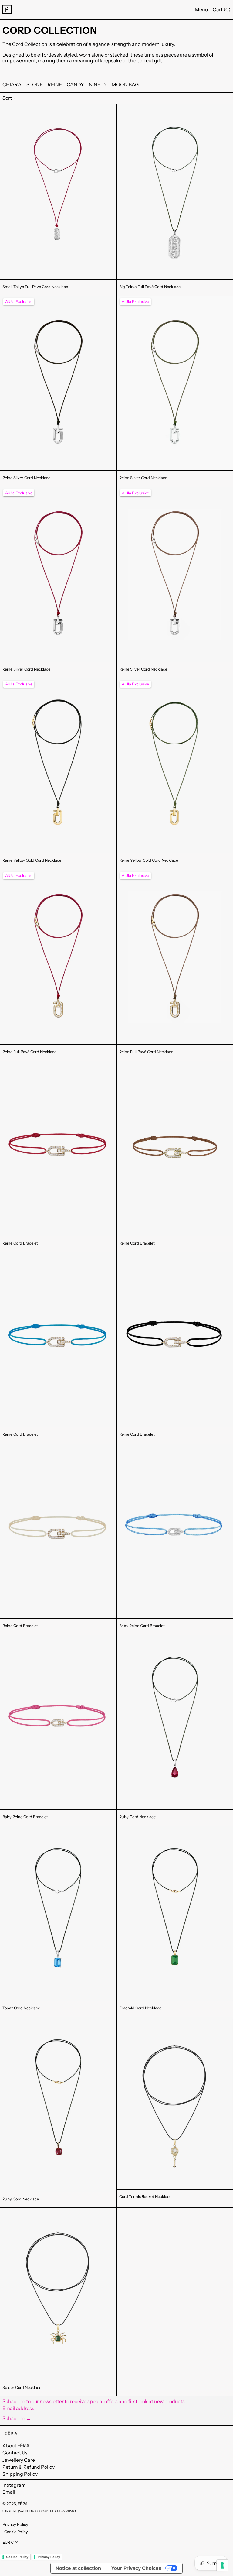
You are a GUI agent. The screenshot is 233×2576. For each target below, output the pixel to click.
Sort (7, 98)
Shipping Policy (20, 2474)
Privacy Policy (15, 2524)
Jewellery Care (19, 2460)
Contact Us (15, 2453)
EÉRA (23, 2504)
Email (9, 2492)
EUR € (8, 2542)
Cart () (222, 9)
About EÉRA (16, 2446)
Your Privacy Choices (136, 2568)
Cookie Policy (16, 2532)
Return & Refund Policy (29, 2467)
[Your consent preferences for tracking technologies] (222, 2565)
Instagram (14, 2485)
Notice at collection (78, 2568)
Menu (201, 9)
